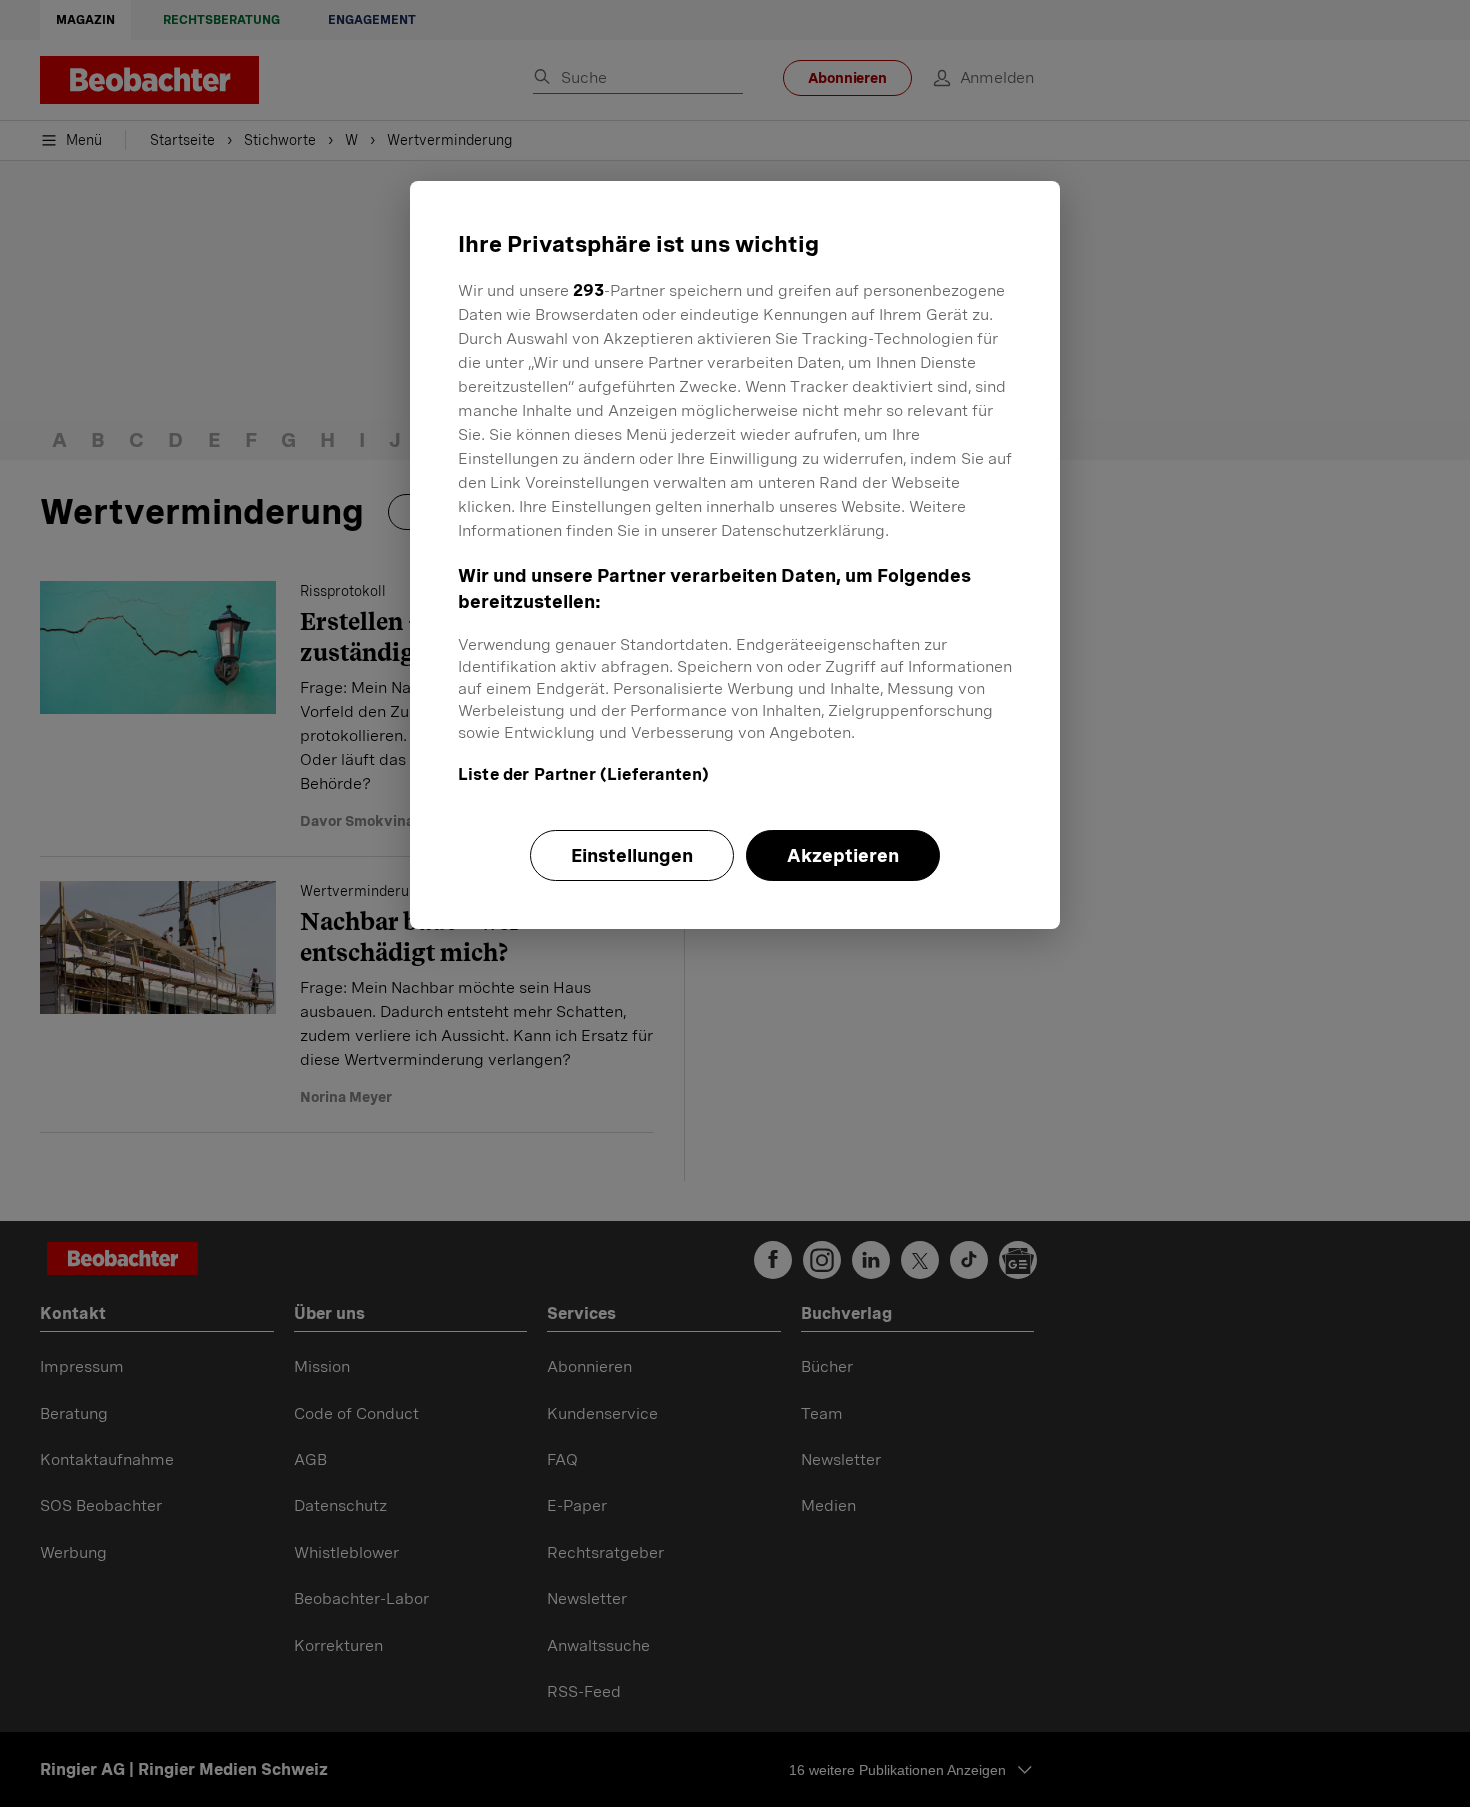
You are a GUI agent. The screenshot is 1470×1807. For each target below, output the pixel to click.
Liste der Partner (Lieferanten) (583, 774)
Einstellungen (632, 855)
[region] (735, 555)
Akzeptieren (843, 855)
